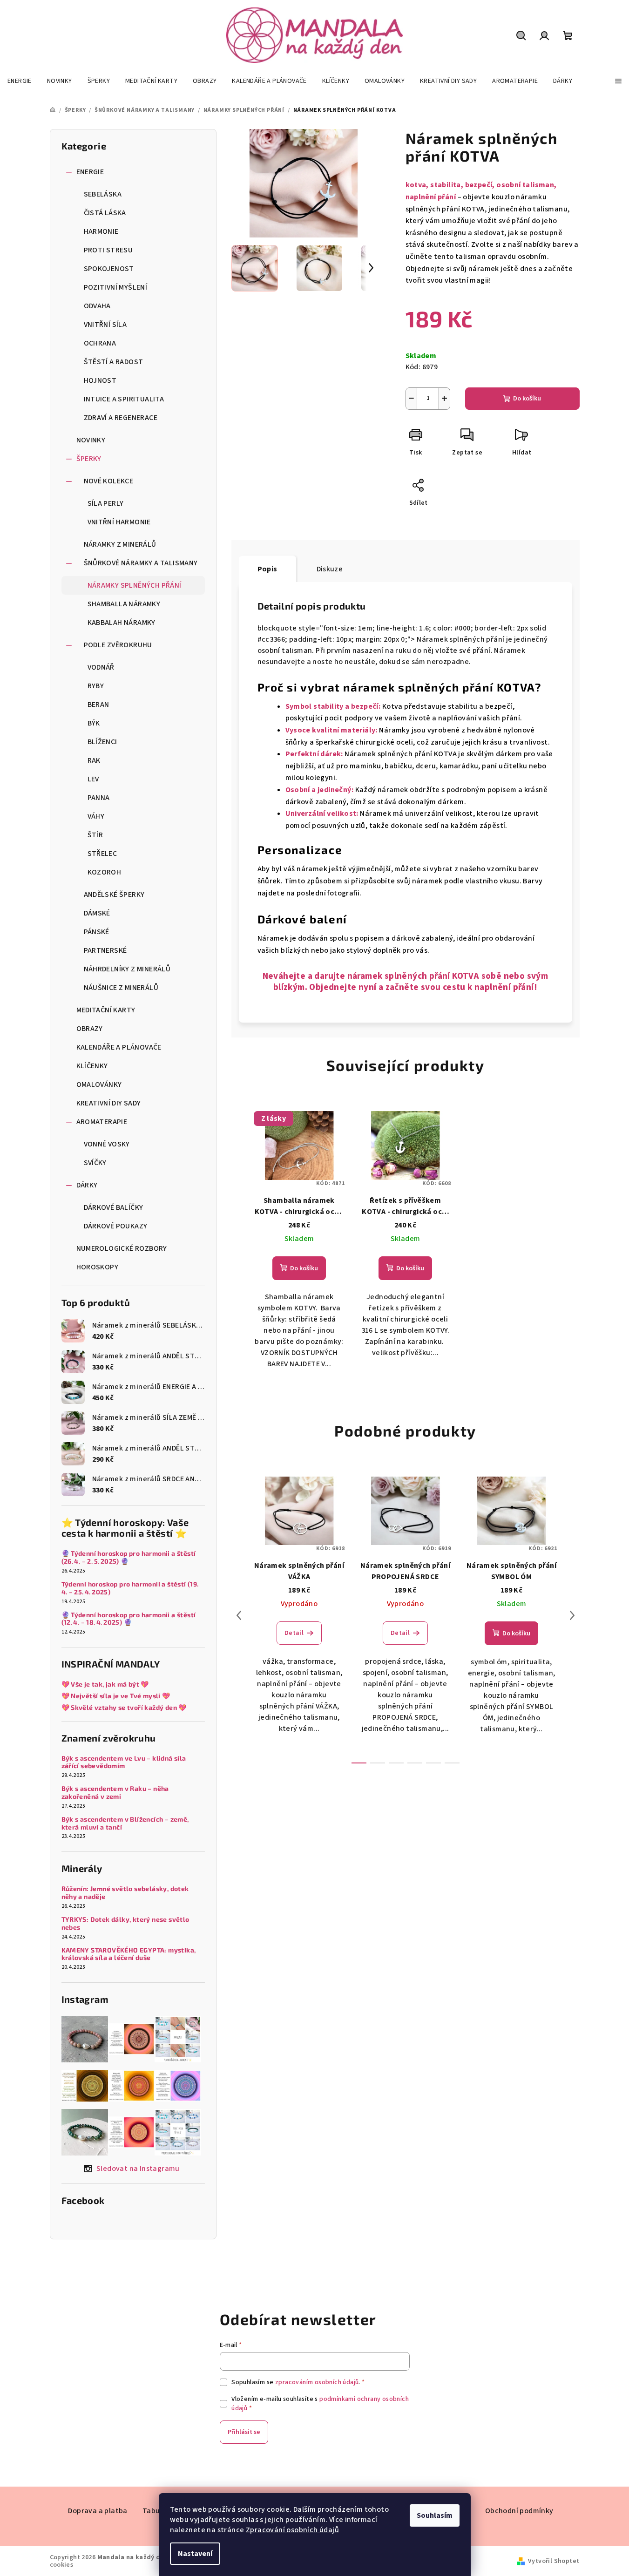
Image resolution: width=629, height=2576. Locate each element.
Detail (294, 1633)
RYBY (96, 686)
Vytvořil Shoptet (554, 2561)
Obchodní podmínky (519, 2511)
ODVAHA (97, 306)
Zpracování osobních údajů (292, 2530)
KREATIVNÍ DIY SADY (109, 1103)
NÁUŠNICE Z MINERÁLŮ (121, 988)
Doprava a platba (98, 2511)
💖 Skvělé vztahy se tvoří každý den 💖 (124, 1708)
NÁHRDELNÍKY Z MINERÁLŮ (127, 969)
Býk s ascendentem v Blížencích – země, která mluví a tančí (125, 1823)
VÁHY (96, 816)
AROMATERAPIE (102, 1122)
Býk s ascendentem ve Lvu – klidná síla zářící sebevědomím (124, 1762)
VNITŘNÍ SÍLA (105, 325)
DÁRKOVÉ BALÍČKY (114, 1207)
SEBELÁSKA (103, 194)
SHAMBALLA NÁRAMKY (124, 604)
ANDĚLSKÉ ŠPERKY (114, 895)
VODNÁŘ (101, 667)
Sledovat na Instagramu (138, 2169)
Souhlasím (435, 2515)
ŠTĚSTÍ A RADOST (114, 362)
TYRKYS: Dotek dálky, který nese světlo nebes (125, 1923)
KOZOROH (105, 872)
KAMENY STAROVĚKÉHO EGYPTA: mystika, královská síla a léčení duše (129, 1954)
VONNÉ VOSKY (107, 1144)
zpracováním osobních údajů (317, 2382)
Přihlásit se (244, 2432)
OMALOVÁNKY (99, 1085)
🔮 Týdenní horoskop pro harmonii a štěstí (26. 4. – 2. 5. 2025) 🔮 (129, 1557)
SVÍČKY (95, 1163)
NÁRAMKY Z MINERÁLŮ (120, 544)
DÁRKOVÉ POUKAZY (116, 1226)
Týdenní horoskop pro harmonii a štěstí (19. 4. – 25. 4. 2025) (131, 1588)
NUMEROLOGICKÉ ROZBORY (122, 1248)
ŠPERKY (89, 459)
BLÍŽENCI (102, 742)
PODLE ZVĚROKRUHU (118, 645)
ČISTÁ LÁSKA (105, 213)
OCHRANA (100, 343)
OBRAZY (90, 1029)
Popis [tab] (267, 569)
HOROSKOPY (98, 1267)
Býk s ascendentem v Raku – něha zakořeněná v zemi (115, 1793)
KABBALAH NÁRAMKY (122, 623)
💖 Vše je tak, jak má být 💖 (105, 1684)
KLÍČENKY (92, 1066)
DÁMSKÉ (97, 913)
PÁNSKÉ (97, 932)
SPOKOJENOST (109, 269)
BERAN (98, 705)
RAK (94, 760)
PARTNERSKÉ (105, 950)
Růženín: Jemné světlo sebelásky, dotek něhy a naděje (125, 1893)
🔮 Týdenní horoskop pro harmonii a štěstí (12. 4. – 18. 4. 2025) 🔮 (129, 1619)
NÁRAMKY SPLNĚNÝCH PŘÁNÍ (135, 585)
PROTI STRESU (108, 250)
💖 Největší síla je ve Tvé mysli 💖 (116, 1696)
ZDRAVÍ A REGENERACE (121, 418)
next (572, 1615)
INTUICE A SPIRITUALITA (124, 399)
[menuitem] (20, 81)
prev (239, 1615)
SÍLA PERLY (106, 503)
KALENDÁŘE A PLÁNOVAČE (119, 1047)
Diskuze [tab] (330, 569)
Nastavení (195, 2554)
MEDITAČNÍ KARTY (106, 1010)
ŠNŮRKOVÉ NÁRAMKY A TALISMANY (141, 563)
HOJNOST (100, 380)
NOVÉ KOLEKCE (109, 481)
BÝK (94, 723)
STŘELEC (102, 854)
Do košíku (527, 399)
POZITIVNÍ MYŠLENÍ (116, 287)
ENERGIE (90, 172)
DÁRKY (87, 1185)
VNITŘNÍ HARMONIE (119, 522)
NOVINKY (91, 440)
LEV (93, 779)
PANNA (99, 798)
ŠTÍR (95, 835)
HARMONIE (101, 231)
